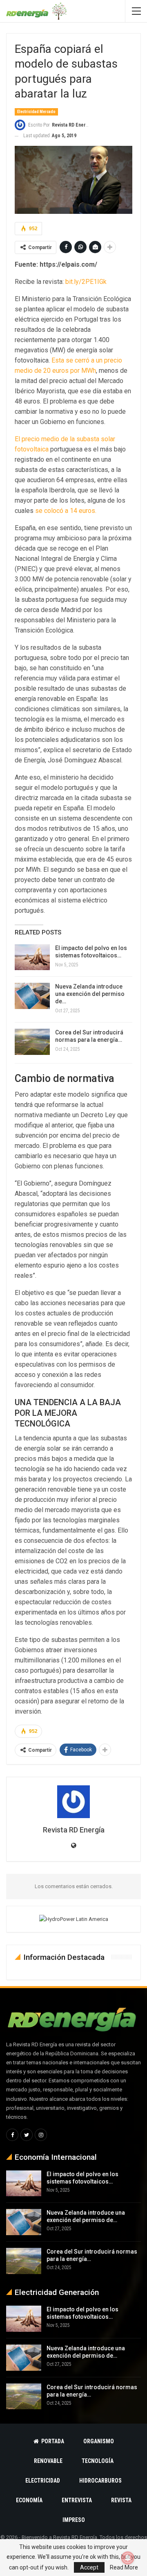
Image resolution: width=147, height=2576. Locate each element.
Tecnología (98, 2461)
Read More (124, 2567)
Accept (89, 2567)
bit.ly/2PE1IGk (86, 282)
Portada (53, 2441)
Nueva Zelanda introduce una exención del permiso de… (90, 994)
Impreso (74, 2520)
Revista (121, 2500)
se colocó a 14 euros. (66, 511)
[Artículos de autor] (73, 1802)
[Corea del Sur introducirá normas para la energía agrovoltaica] (32, 1042)
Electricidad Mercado (36, 112)
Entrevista (77, 2500)
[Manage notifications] (128, 2558)
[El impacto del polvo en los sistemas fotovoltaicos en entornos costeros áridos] (32, 957)
